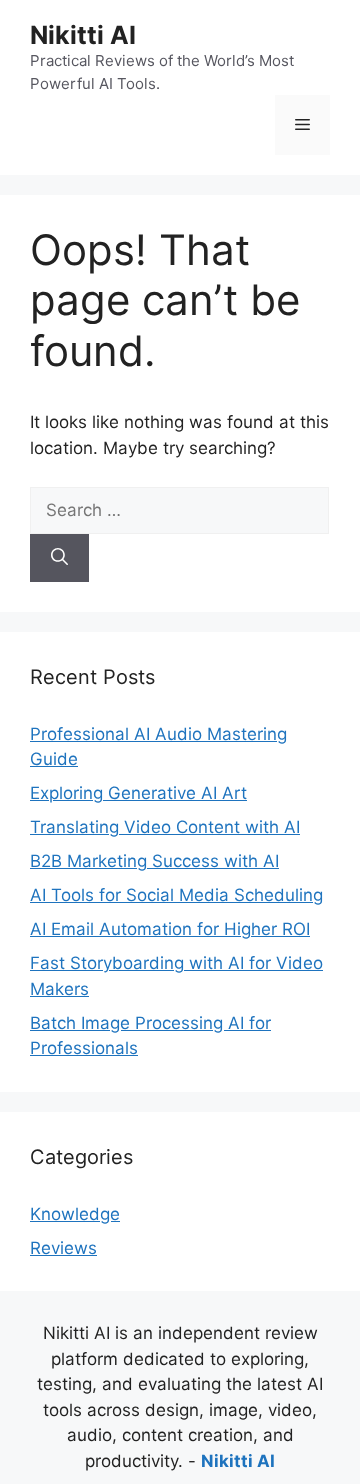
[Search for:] (179, 510)
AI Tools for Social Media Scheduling (176, 895)
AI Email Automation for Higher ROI (170, 929)
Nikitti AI (83, 35)
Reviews (63, 1248)
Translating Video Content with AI (165, 827)
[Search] (59, 558)
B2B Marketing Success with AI (154, 861)
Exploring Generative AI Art (138, 793)
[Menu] (302, 125)
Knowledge (75, 1214)
